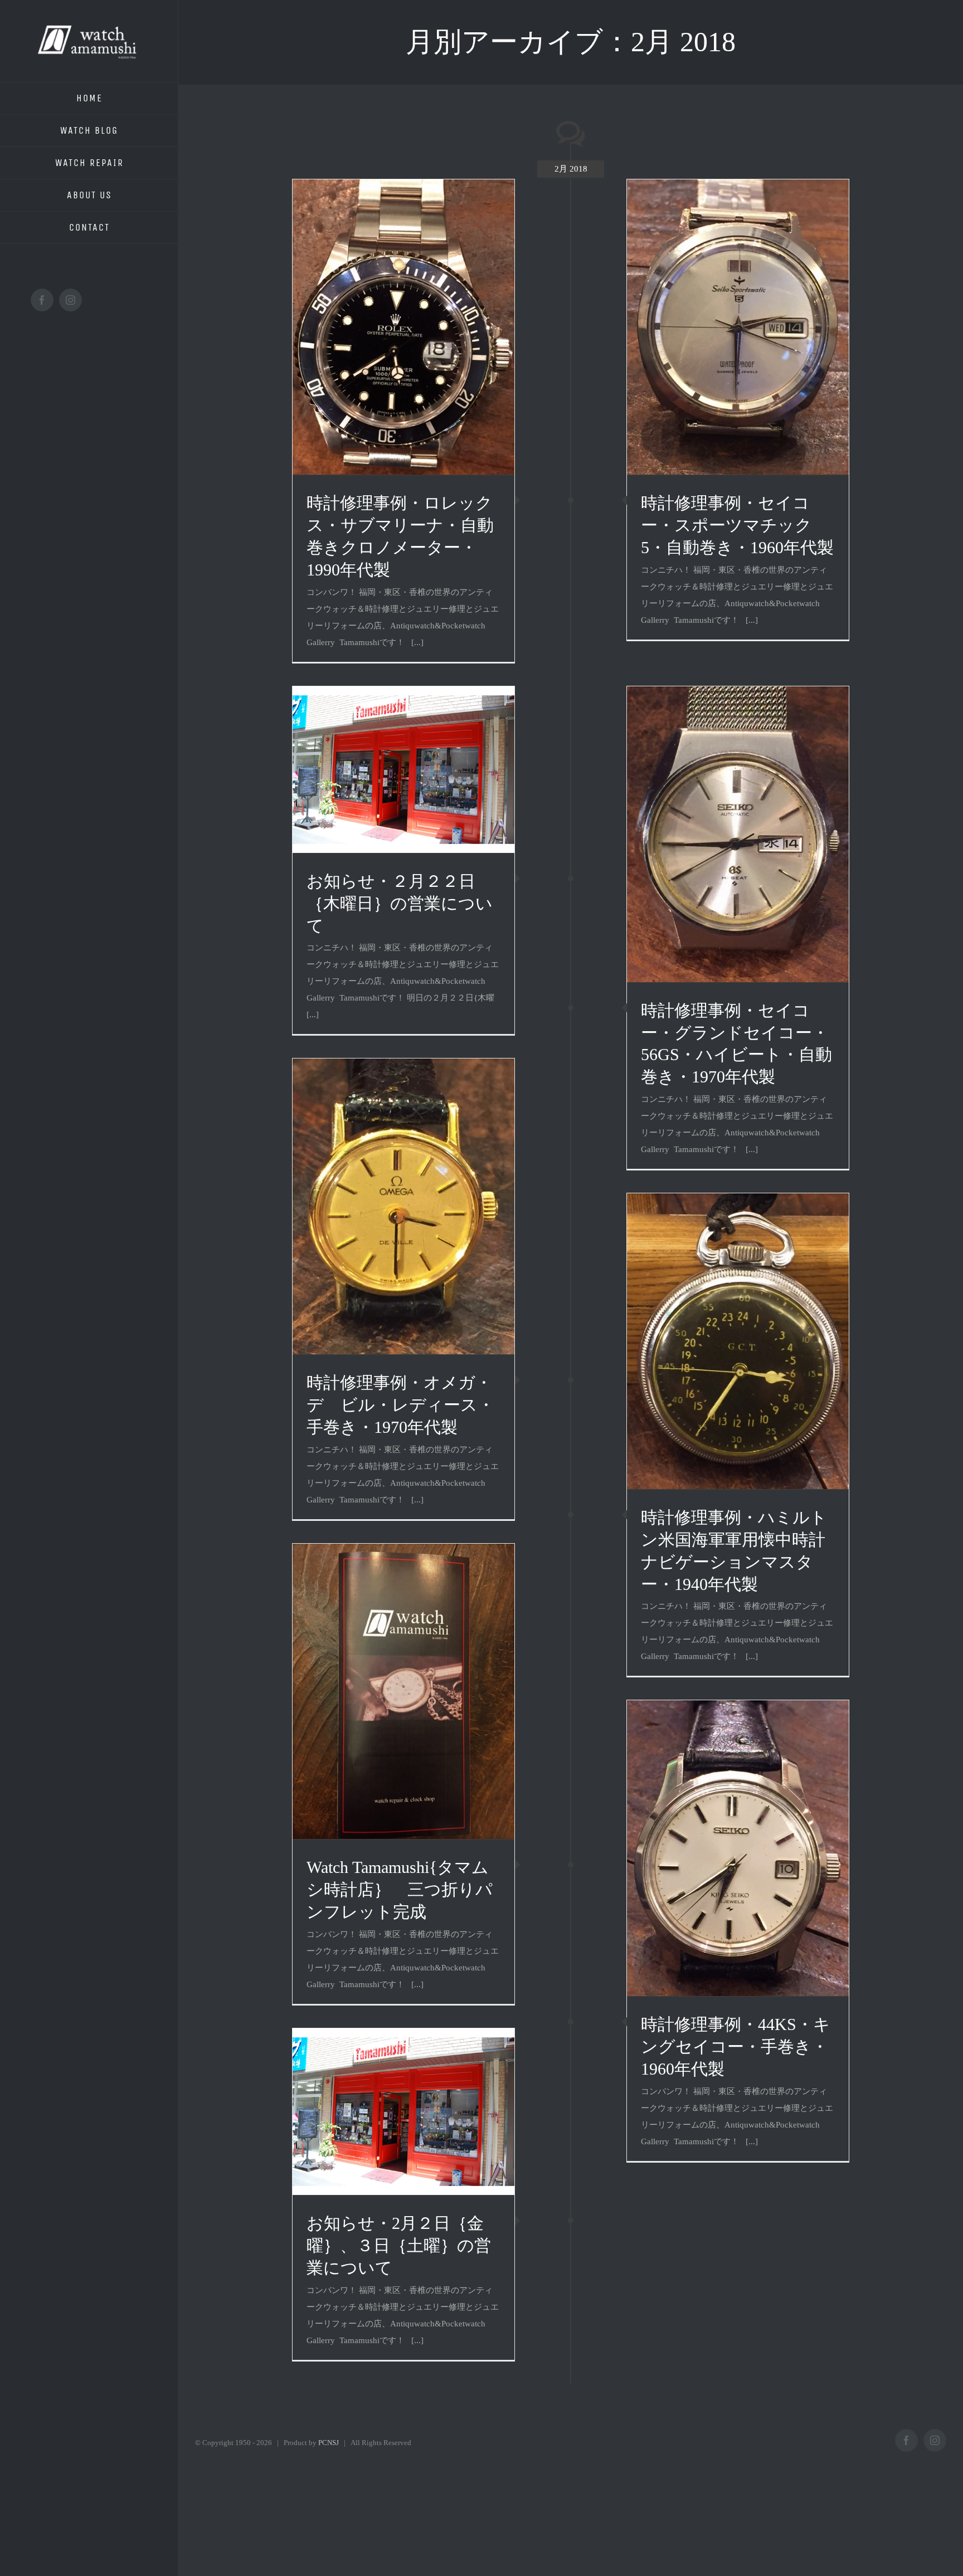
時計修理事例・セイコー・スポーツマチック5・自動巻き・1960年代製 (737, 525)
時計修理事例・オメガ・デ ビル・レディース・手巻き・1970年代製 (400, 1405)
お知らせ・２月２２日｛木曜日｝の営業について (400, 903)
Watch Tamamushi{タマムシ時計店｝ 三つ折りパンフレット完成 (400, 1889)
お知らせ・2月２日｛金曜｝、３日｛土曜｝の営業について (399, 2245)
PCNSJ (329, 2443)
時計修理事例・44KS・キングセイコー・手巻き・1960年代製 (736, 2046)
